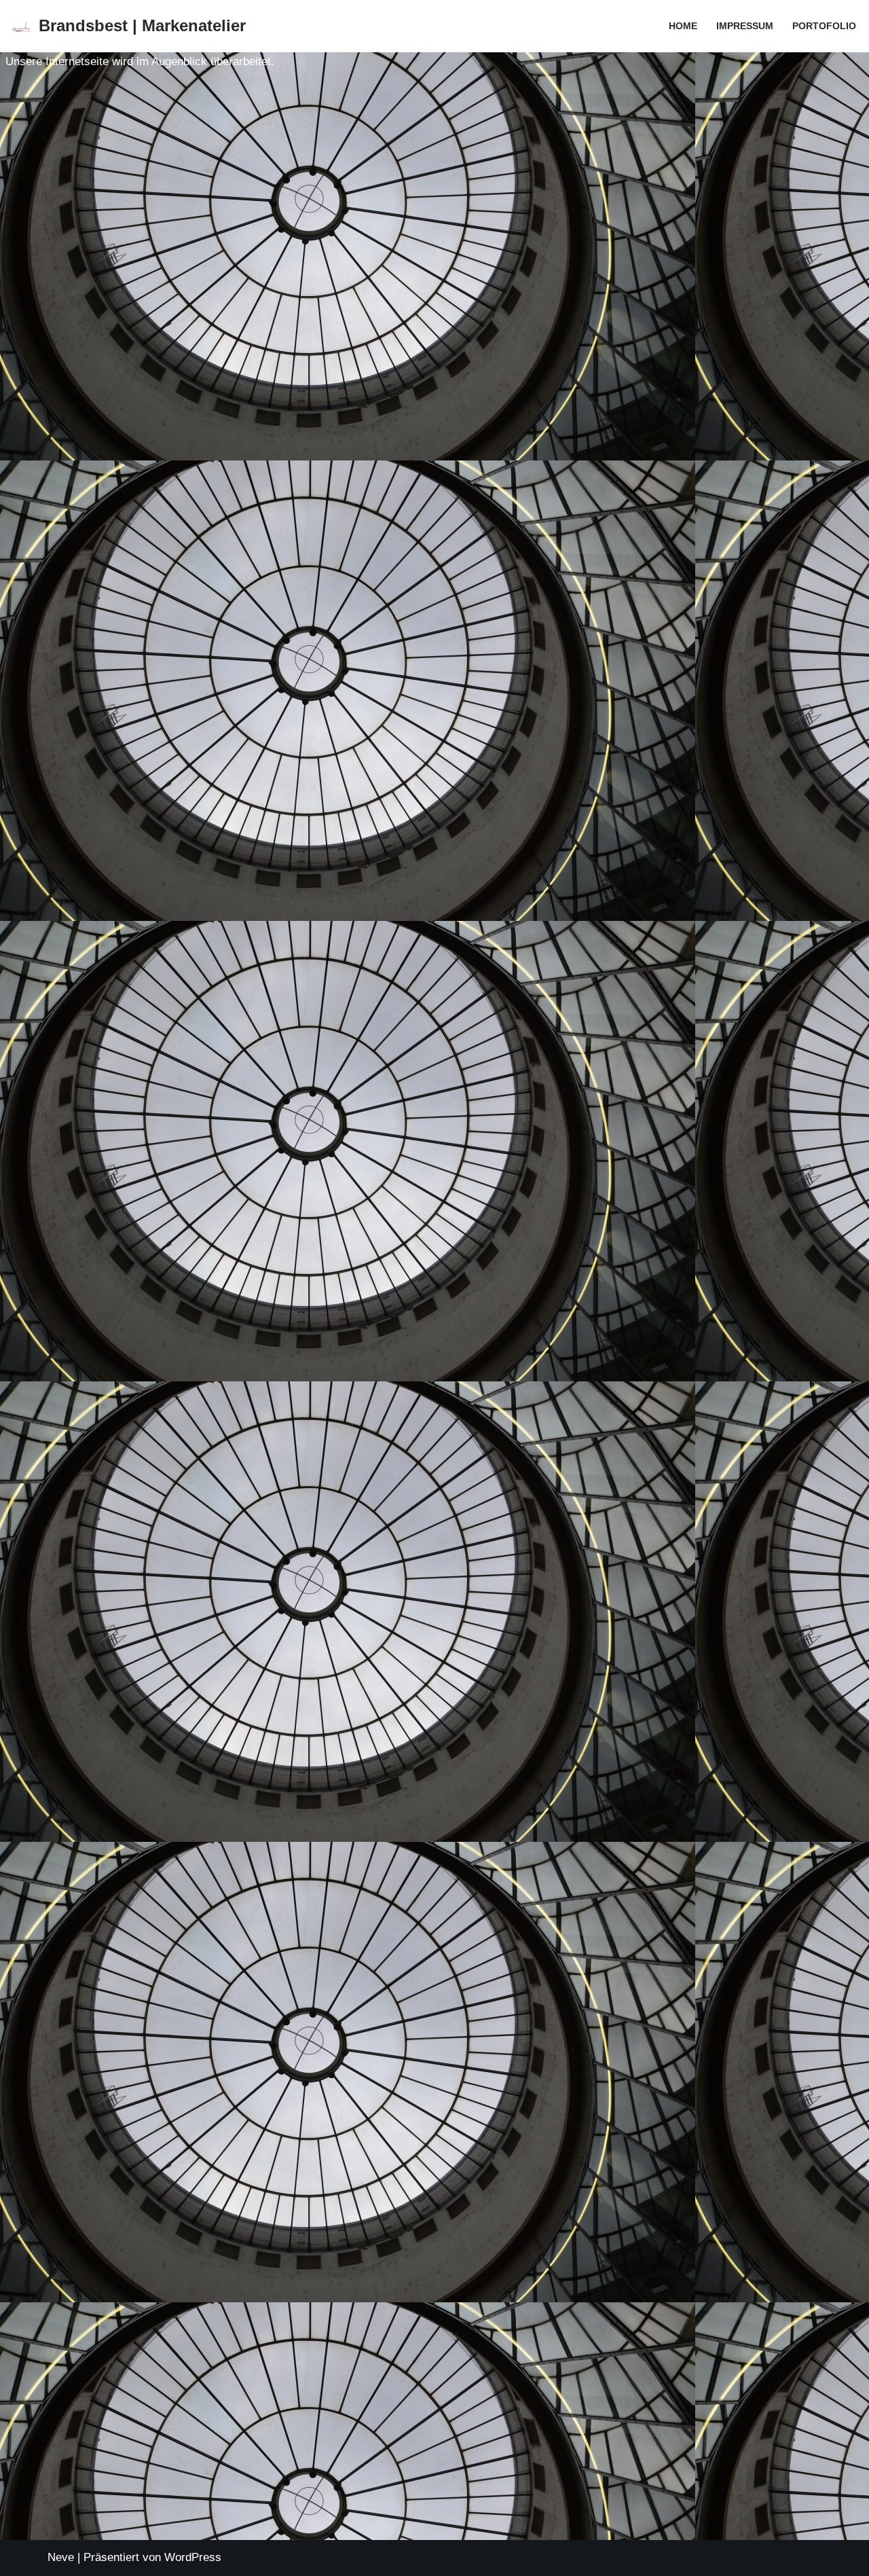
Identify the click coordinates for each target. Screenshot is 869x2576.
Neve (61, 2557)
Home (683, 26)
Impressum (745, 26)
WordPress (193, 2557)
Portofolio (824, 26)
